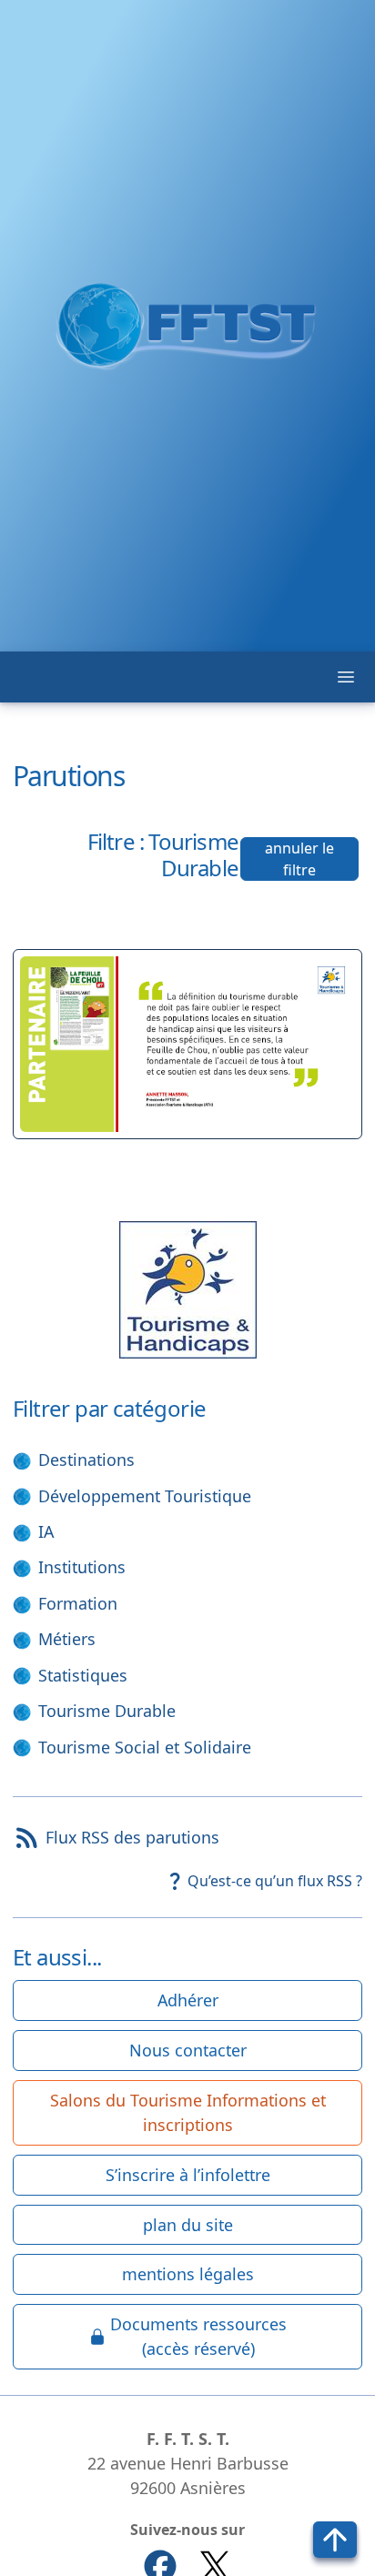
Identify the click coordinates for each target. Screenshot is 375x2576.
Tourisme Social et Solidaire (145, 1747)
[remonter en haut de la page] (335, 2540)
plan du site (188, 2225)
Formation (78, 1603)
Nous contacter (188, 2050)
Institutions (82, 1567)
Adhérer (188, 2000)
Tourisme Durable (107, 1711)
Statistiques (83, 1675)
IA (46, 1531)
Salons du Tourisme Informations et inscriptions (188, 2112)
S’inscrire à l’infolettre (188, 2175)
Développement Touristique (145, 1496)
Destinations (86, 1460)
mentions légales (188, 2274)
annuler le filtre (299, 859)
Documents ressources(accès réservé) (198, 2336)
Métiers (67, 1639)
